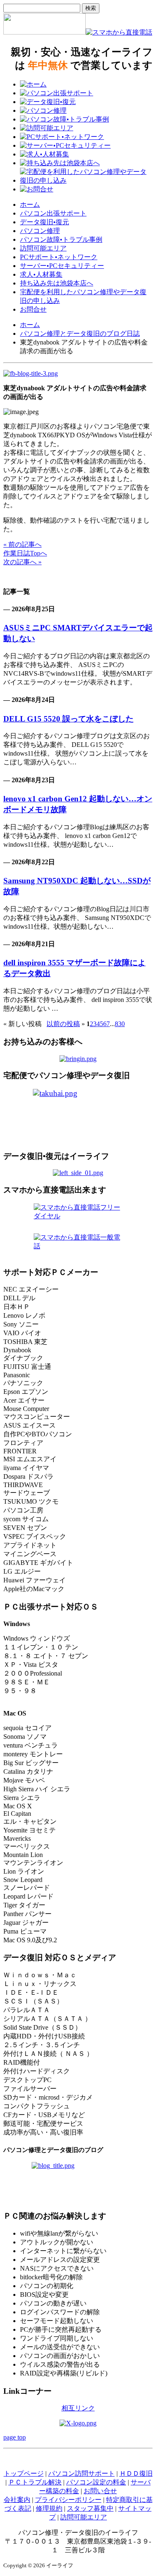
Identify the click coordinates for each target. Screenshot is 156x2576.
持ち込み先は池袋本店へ (57, 283)
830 (120, 1024)
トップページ (24, 2473)
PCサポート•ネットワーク (59, 257)
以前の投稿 (63, 1024)
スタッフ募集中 (90, 2508)
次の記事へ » (22, 562)
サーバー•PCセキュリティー (62, 266)
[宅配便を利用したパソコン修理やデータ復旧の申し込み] (78, 1116)
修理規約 (49, 2508)
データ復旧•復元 (45, 222)
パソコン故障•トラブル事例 (61, 239)
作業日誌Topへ (25, 553)
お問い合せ (100, 2491)
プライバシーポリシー (68, 2500)
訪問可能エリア (43, 248)
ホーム (30, 205)
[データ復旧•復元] (78, 1173)
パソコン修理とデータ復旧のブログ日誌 (80, 333)
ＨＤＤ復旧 (136, 2473)
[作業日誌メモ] (31, 373)
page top (15, 2437)
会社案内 (17, 2500)
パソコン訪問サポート (82, 2473)
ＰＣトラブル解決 (35, 2482)
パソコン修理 (40, 231)
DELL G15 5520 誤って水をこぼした (68, 719)
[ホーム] (45, 32)
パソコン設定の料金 (96, 2482)
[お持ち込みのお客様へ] (78, 1059)
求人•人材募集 (41, 274)
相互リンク (78, 2408)
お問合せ (33, 309)
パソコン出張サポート (53, 213)
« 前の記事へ (22, 544)
